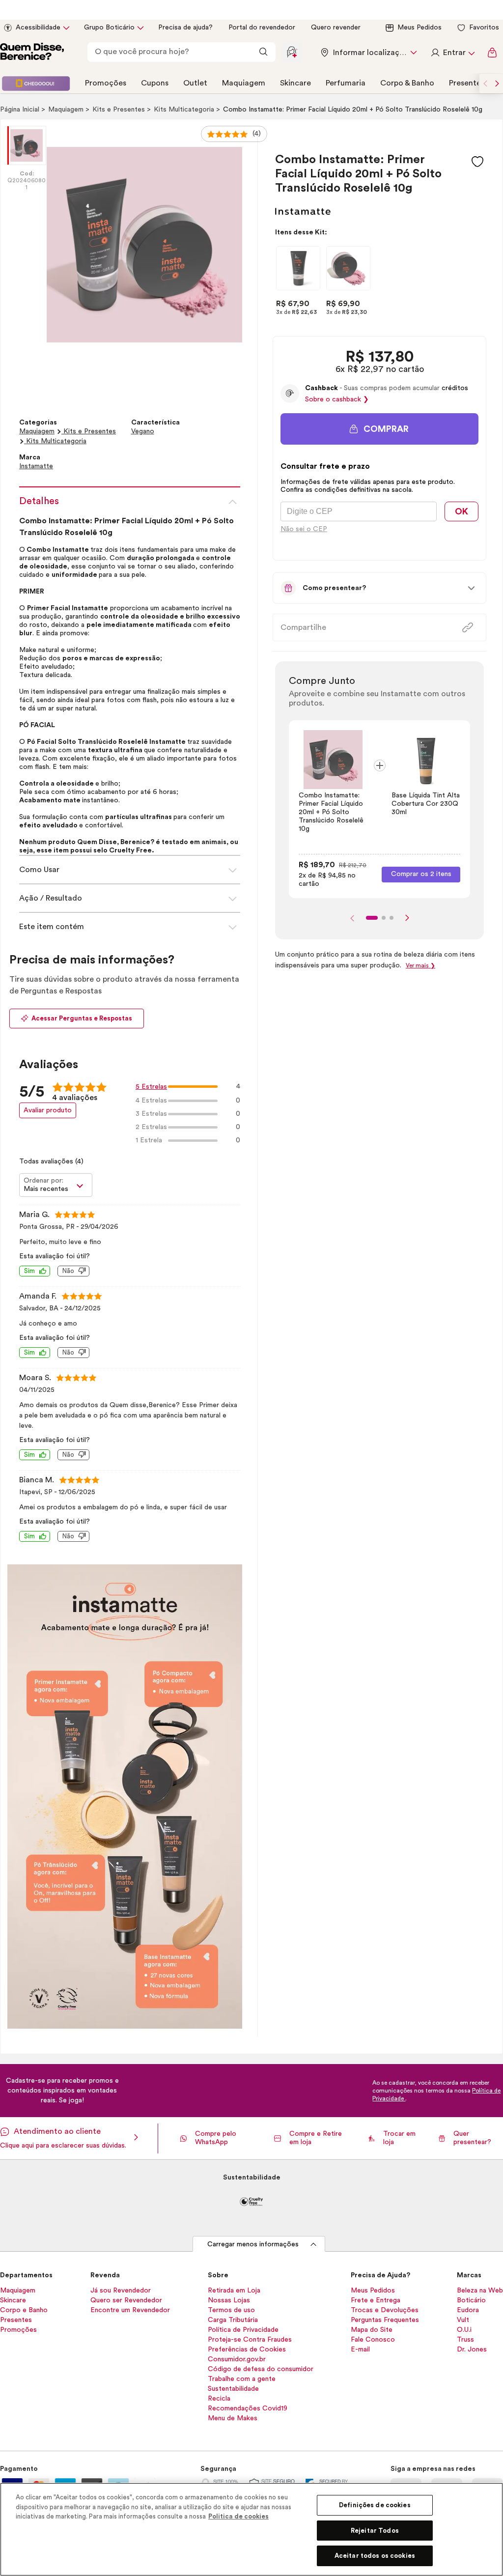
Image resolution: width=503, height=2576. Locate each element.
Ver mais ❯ (420, 965)
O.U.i (464, 2330)
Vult (463, 2320)
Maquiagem (244, 83)
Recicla (219, 2399)
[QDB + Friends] (36, 84)
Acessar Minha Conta (452, 53)
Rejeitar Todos (375, 2531)
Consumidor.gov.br (237, 2359)
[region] (251, 2529)
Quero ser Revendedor (126, 2300)
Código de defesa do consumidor (261, 2369)
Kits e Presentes (120, 110)
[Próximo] (407, 918)
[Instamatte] (303, 212)
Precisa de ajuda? (185, 28)
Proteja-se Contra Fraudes (250, 2340)
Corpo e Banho (24, 2310)
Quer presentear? (472, 2138)
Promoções (106, 83)
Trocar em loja (399, 2138)
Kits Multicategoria (185, 110)
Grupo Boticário (109, 28)
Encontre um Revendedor (130, 2310)
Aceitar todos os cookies (375, 2556)
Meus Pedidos (419, 28)
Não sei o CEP (304, 529)
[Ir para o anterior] (485, 84)
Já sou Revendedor (121, 2291)
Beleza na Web (480, 2291)
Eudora (468, 2310)
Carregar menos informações (253, 2244)
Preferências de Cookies (247, 2350)
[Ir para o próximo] (497, 84)
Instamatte (36, 466)
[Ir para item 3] (391, 918)
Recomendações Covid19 (248, 2408)
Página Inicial (21, 110)
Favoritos (484, 28)
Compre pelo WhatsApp (216, 2138)
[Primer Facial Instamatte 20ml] (298, 268)
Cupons (155, 83)
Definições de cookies (375, 2505)
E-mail (360, 2350)
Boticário (471, 2300)
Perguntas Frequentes (385, 2320)
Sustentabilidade (233, 2389)
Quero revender (336, 28)
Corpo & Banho (407, 83)
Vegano (143, 431)
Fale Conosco (373, 2340)
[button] (477, 162)
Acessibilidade (38, 28)
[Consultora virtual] (292, 52)
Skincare (295, 83)
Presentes (467, 83)
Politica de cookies (238, 2516)
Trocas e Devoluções (385, 2310)
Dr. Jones (472, 2350)
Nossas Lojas (229, 2300)
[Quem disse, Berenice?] (32, 53)
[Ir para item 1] (372, 918)
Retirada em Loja (234, 2291)
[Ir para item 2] (384, 918)
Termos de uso (231, 2310)
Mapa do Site (372, 2330)
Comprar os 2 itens (421, 874)
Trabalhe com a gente (242, 2379)
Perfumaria (346, 83)
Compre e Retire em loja (316, 2138)
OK (461, 511)
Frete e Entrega (376, 2300)
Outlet (195, 83)
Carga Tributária (233, 2320)
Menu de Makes (233, 2418)
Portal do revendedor (262, 28)
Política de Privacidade (243, 2330)
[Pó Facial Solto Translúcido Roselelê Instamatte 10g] (348, 268)
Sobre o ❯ (337, 399)
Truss (465, 2340)
